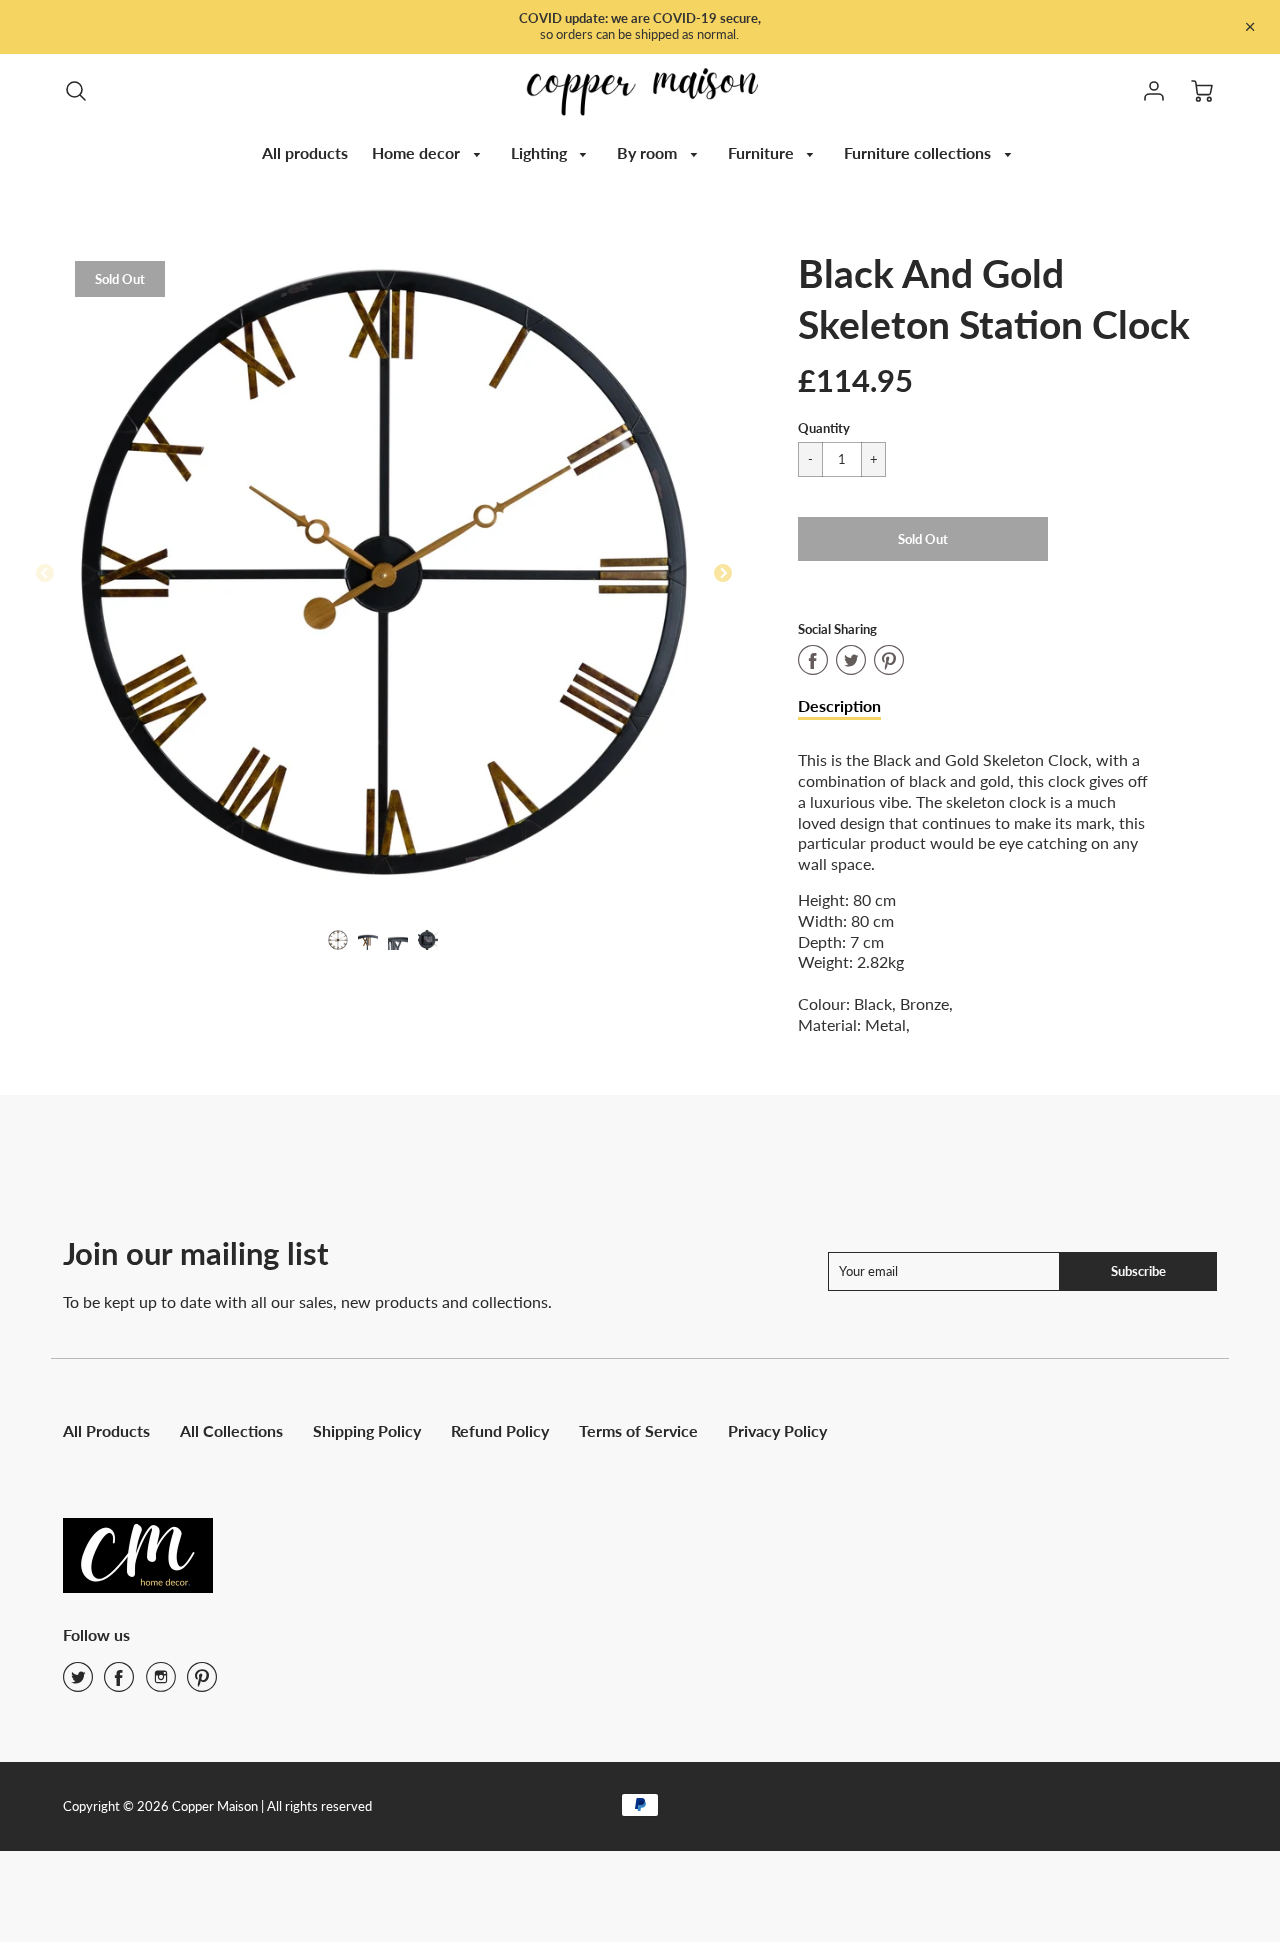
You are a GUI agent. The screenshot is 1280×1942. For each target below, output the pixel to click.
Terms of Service (638, 1430)
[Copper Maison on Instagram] (161, 1683)
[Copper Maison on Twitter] (78, 1683)
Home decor (418, 152)
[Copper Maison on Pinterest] (202, 1683)
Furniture (763, 152)
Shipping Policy (367, 1430)
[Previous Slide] (45, 574)
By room (649, 152)
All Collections (231, 1430)
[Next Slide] (723, 574)
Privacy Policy (777, 1430)
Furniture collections (919, 152)
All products (305, 152)
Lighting (541, 152)
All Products (106, 1430)
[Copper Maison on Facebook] (119, 1683)
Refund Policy (500, 1430)
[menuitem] (305, 153)
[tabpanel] (338, 940)
